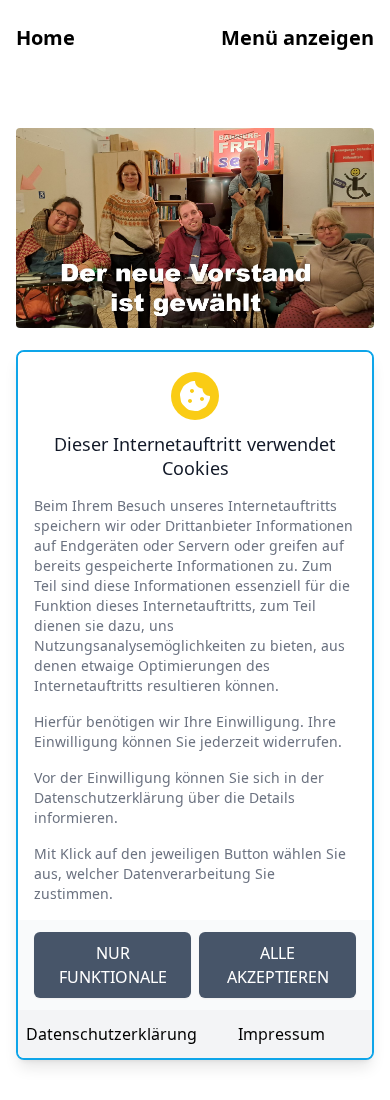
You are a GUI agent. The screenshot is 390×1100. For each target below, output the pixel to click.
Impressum (281, 1034)
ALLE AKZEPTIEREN (278, 965)
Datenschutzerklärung (108, 1034)
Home (45, 37)
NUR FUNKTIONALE (113, 965)
